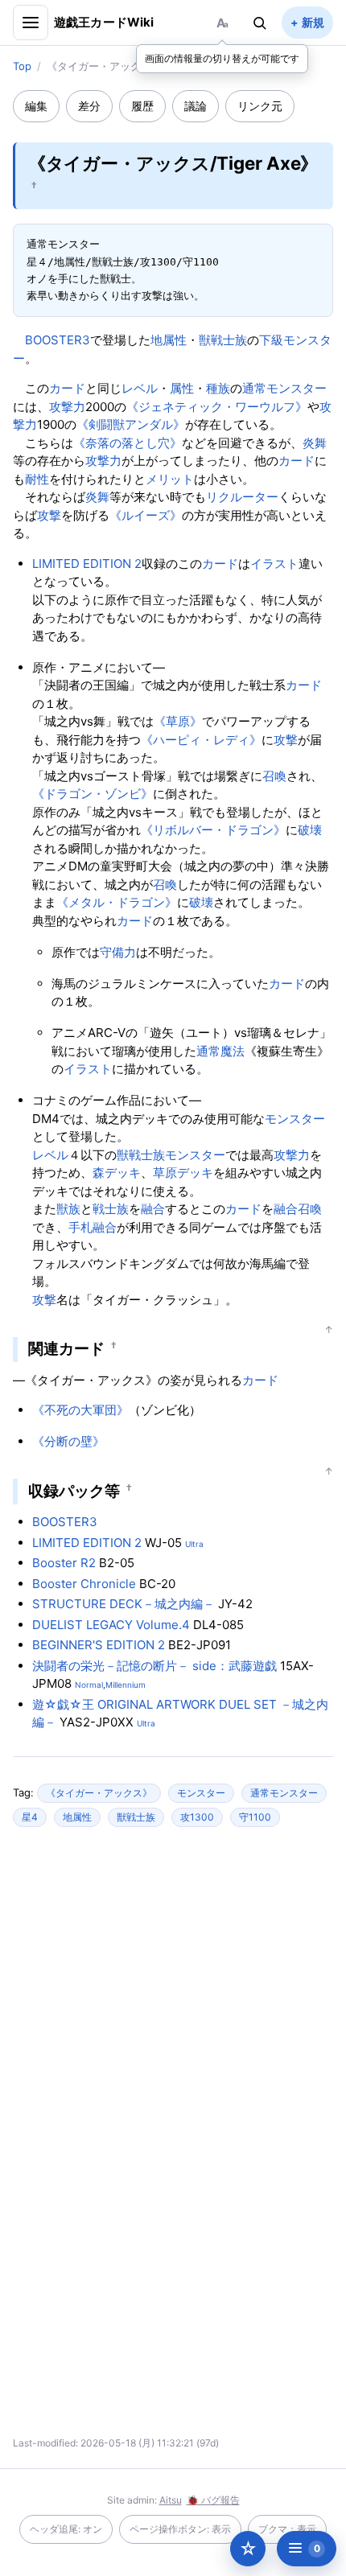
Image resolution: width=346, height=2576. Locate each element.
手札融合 (93, 1227)
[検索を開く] (260, 23)
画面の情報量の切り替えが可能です (222, 58)
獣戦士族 (223, 340)
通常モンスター (284, 388)
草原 (165, 1173)
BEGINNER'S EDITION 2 (99, 1645)
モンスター (295, 1119)
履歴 (142, 106)
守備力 (118, 952)
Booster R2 (64, 1563)
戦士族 (111, 1209)
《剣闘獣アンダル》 (131, 424)
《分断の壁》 (68, 1441)
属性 (182, 388)
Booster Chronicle (84, 1584)
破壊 (310, 830)
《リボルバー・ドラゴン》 (213, 830)
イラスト (274, 564)
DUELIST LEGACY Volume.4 (111, 1625)
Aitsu (171, 2500)
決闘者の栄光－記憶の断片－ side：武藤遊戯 (154, 1666)
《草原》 (178, 721)
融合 (153, 1209)
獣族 (68, 1209)
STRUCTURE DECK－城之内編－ (124, 1604)
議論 (196, 106)
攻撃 (49, 515)
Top (22, 66)
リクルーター (242, 497)
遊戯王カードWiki (104, 22)
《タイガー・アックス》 (99, 1793)
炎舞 (315, 443)
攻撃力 (67, 407)
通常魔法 (220, 1051)
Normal (89, 1685)
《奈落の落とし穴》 (128, 443)
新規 (313, 22)
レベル (140, 388)
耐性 (37, 479)
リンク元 (260, 106)
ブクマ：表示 (287, 2529)
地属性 (169, 340)
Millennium (126, 1685)
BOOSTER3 (58, 340)
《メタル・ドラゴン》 (117, 902)
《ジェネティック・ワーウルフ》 (217, 407)
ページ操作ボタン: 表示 (180, 2529)
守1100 (255, 1817)
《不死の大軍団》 (80, 1410)
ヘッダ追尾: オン (66, 2529)
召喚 (274, 776)
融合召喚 (298, 1209)
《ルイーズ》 (146, 515)
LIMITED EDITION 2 (87, 564)
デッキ (123, 1173)
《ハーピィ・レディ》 (201, 740)
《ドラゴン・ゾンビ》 (93, 794)
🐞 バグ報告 (213, 2500)
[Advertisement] (173, 1995)
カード (67, 388)
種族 (218, 388)
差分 (89, 106)
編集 (36, 106)
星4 (30, 1817)
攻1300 (197, 1817)
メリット (170, 479)
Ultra (194, 1544)
